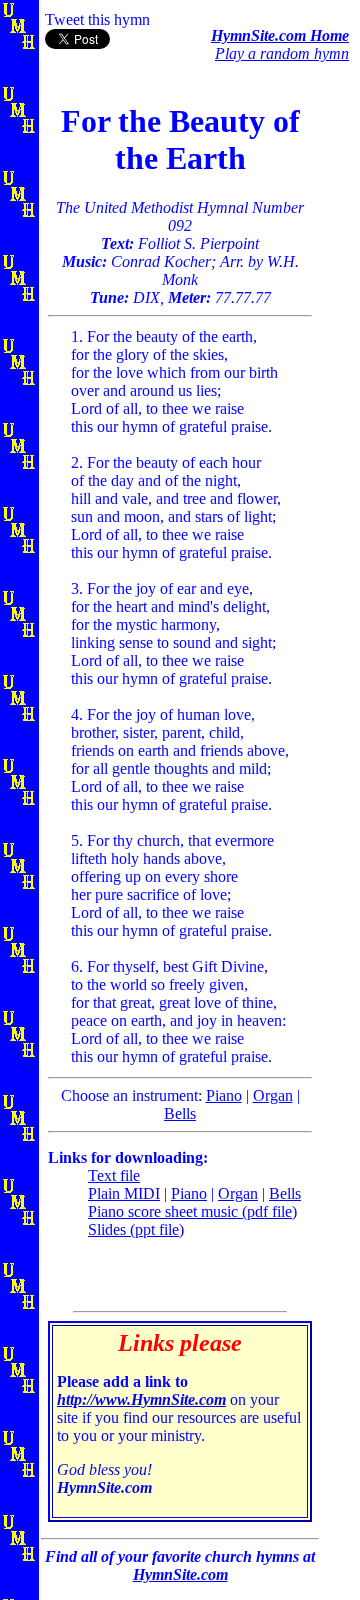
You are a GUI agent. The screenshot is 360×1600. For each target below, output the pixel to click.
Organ (273, 1095)
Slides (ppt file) (136, 1229)
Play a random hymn (282, 53)
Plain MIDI (124, 1193)
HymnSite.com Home (280, 35)
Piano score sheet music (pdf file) (192, 1211)
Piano (224, 1095)
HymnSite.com (180, 1574)
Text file (114, 1175)
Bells (180, 1113)
